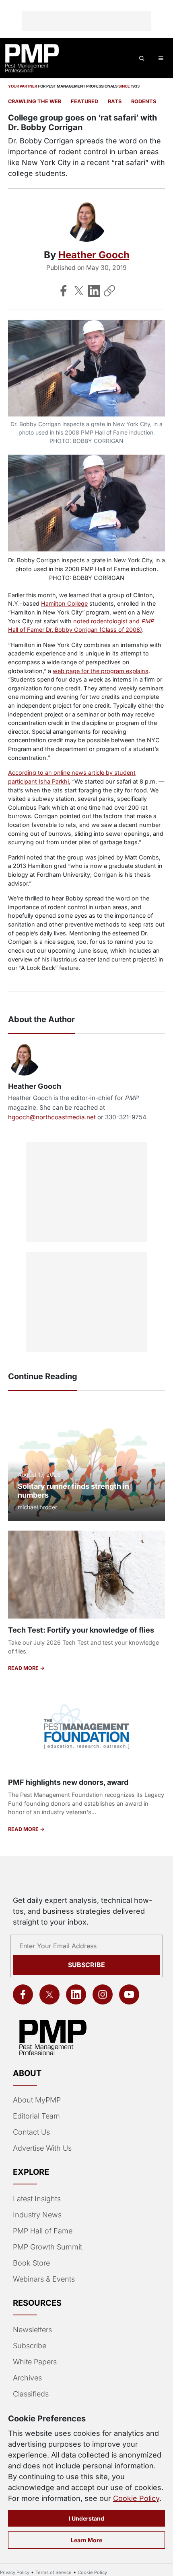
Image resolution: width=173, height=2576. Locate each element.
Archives (27, 2378)
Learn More (86, 2540)
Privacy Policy (15, 2572)
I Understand (86, 2518)
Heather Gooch (94, 255)
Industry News (37, 2215)
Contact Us (31, 2132)
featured (84, 101)
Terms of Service (54, 2572)
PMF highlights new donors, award (68, 1782)
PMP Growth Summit (47, 2247)
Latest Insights (37, 2199)
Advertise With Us (42, 2148)
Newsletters (32, 2330)
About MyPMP (37, 2100)
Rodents (144, 101)
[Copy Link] (109, 291)
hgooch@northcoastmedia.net (52, 1117)
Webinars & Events (44, 2279)
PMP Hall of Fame (43, 2231)
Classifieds (31, 2394)
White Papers (35, 2362)
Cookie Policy (136, 2498)
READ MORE (24, 1668)
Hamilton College (64, 603)
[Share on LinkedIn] (94, 291)
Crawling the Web (35, 101)
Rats (115, 101)
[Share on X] (79, 291)
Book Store (31, 2263)
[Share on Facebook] (64, 291)
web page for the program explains (101, 671)
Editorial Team (36, 2116)
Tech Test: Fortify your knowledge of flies (81, 1630)
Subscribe (86, 1965)
